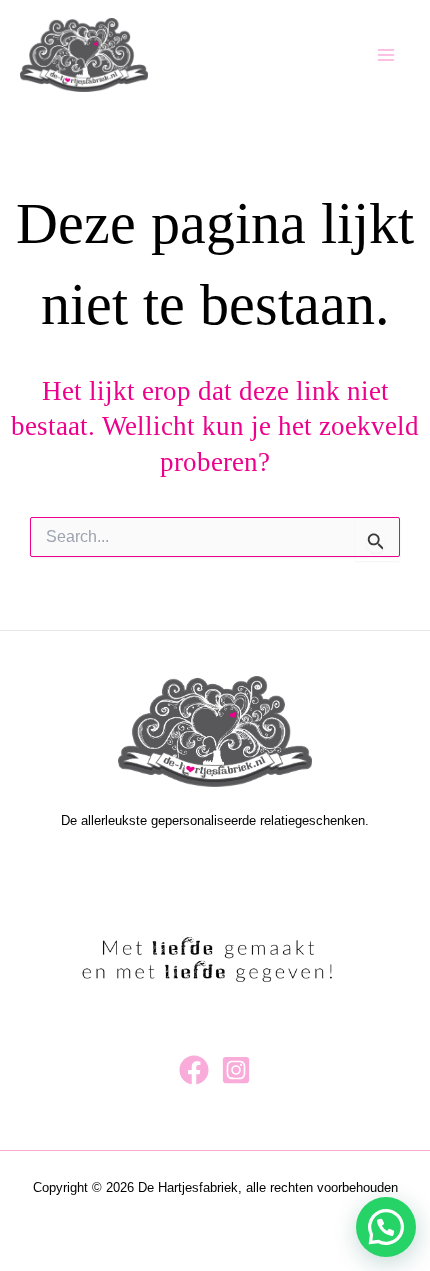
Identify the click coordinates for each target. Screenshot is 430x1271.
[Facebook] (194, 1070)
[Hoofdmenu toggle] (386, 54)
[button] (386, 1227)
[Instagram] (236, 1070)
